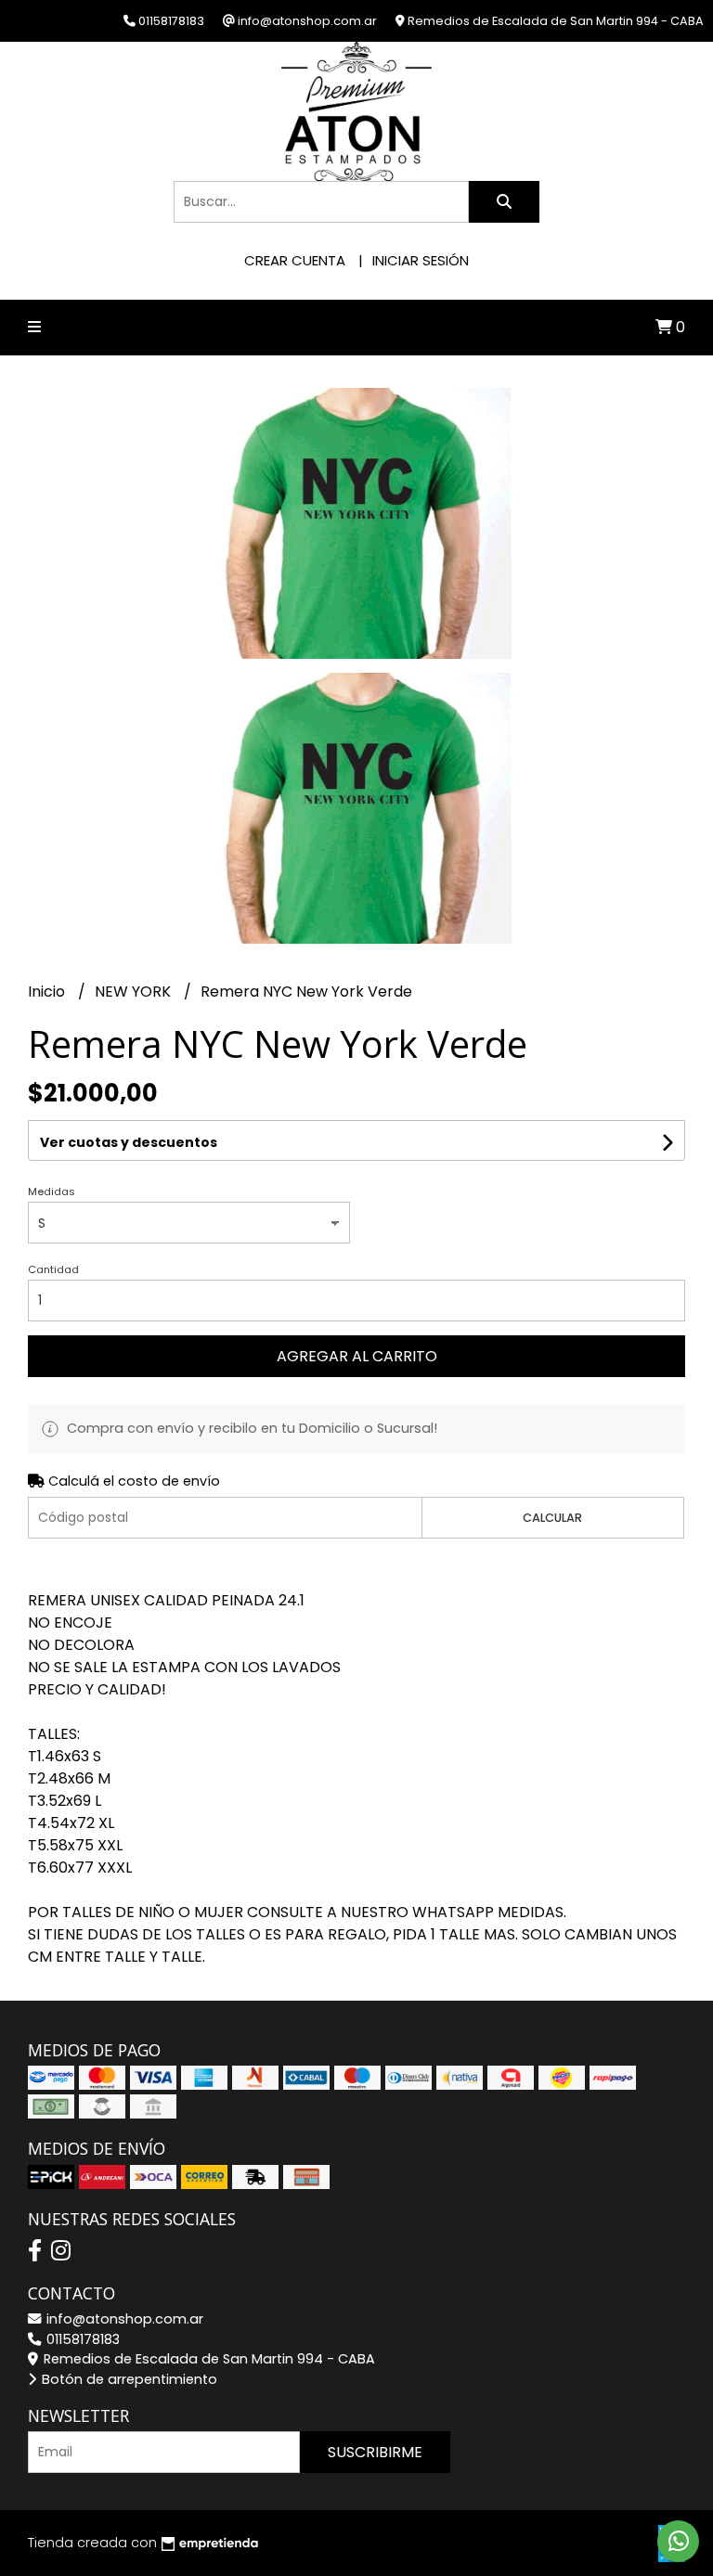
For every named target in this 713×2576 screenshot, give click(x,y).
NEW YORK (135, 992)
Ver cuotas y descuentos (129, 1142)
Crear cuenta (295, 260)
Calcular (552, 1518)
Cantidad (53, 1269)
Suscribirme (375, 2452)
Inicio (48, 992)
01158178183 (81, 2339)
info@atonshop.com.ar (123, 2319)
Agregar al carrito (357, 1356)
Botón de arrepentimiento (128, 2379)
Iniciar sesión (421, 260)
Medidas (52, 1191)
